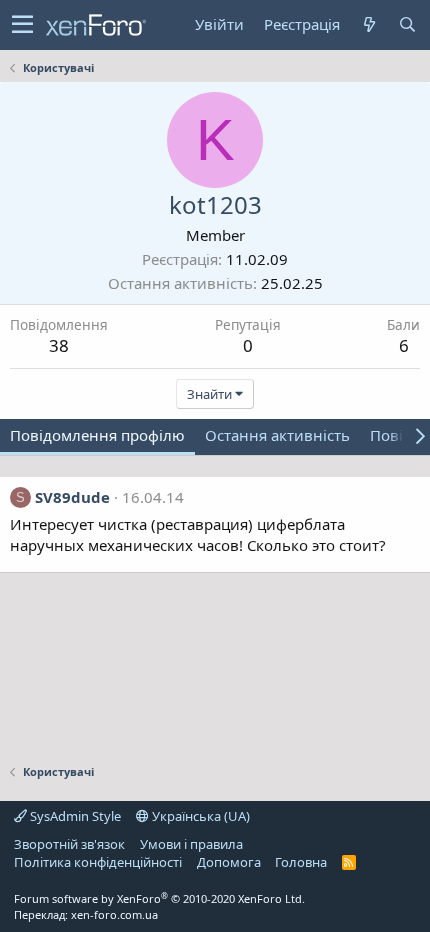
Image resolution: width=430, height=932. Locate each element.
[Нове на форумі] (369, 24)
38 (59, 345)
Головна (301, 862)
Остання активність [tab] (277, 435)
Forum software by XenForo (159, 898)
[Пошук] (407, 24)
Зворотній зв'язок (69, 844)
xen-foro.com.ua (114, 914)
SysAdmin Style (74, 816)
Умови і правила (191, 844)
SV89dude (72, 497)
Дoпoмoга (229, 862)
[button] (22, 25)
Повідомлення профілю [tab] (97, 435)
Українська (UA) (199, 816)
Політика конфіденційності (98, 862)
